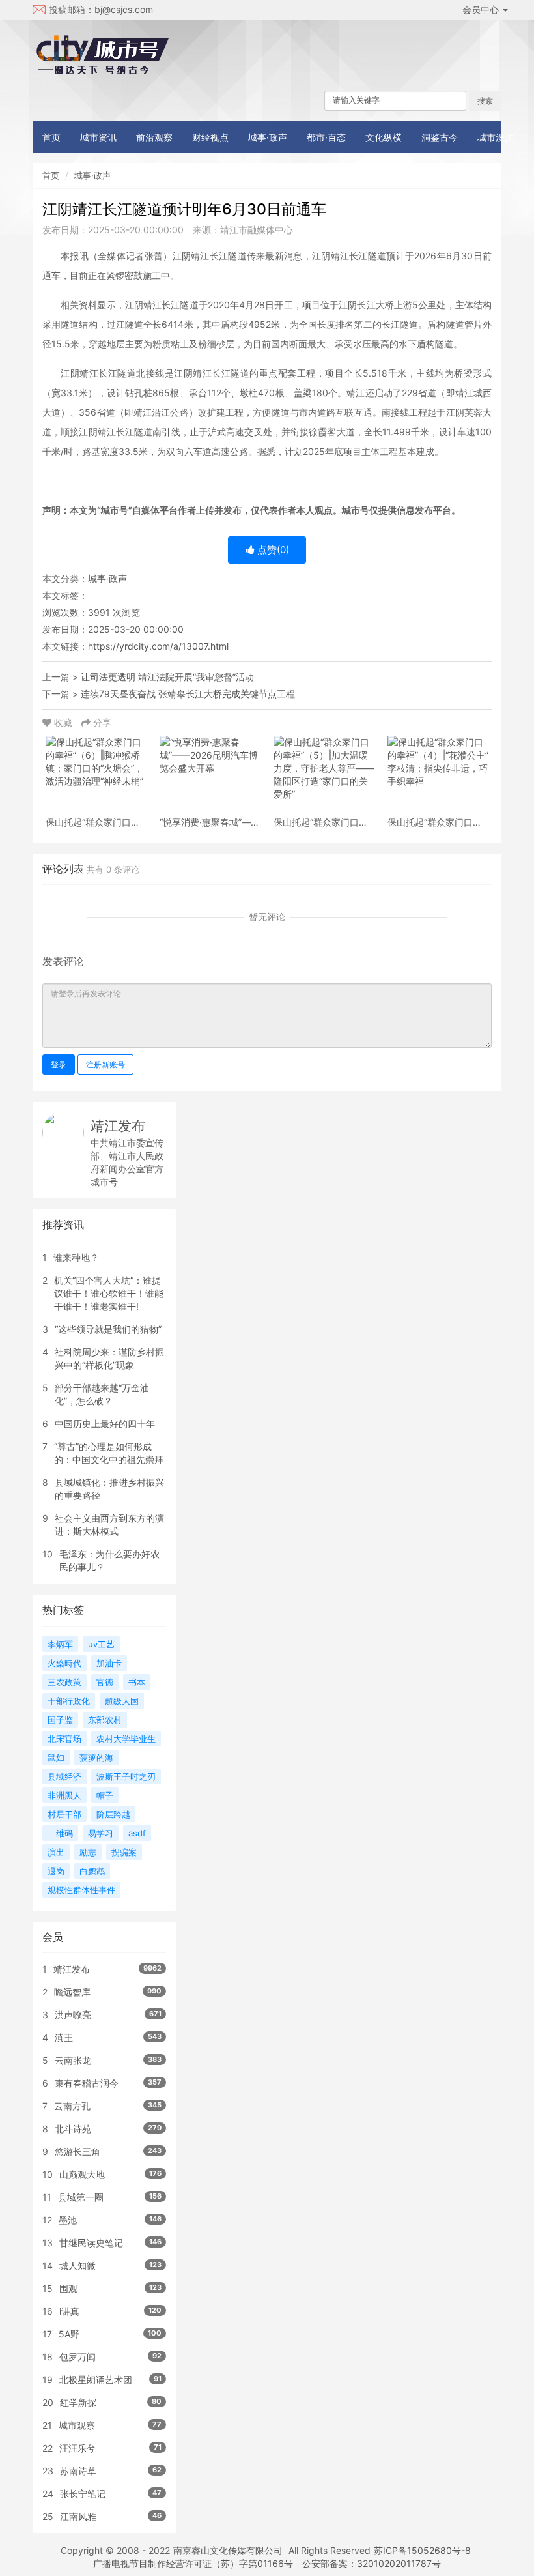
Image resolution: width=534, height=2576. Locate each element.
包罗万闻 (77, 2357)
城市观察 (77, 2425)
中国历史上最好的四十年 (105, 1424)
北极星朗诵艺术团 (96, 2380)
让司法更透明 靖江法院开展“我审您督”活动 (167, 677)
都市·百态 (326, 137)
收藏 (63, 722)
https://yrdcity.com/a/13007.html (158, 646)
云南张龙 (73, 2060)
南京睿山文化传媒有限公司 (228, 2550)
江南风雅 (78, 2516)
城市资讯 (98, 137)
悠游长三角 (77, 2151)
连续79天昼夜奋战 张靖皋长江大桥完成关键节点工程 (188, 694)
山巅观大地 (82, 2174)
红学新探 (78, 2402)
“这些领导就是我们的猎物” (108, 1329)
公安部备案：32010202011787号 (372, 2563)
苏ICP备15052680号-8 (422, 2550)
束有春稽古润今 (87, 2083)
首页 (51, 137)
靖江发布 (118, 1126)
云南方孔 (72, 2106)
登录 (59, 1064)
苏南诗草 (78, 2471)
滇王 (64, 2037)
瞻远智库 (72, 1992)
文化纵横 (384, 137)
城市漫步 (496, 137)
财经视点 (210, 137)
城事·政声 (268, 137)
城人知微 (77, 2265)
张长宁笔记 (83, 2494)
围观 (68, 2288)
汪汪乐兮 (77, 2448)
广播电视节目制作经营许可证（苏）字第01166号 (193, 2563)
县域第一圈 (81, 2197)
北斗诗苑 (73, 2129)
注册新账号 (105, 1064)
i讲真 (69, 2311)
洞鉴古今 (440, 137)
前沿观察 (154, 137)
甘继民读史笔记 (91, 2243)
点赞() (272, 550)
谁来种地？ (76, 1257)
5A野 (69, 2334)
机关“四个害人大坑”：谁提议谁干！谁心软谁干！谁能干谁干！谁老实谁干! (109, 1293)
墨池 (68, 2220)
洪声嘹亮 (73, 2015)
